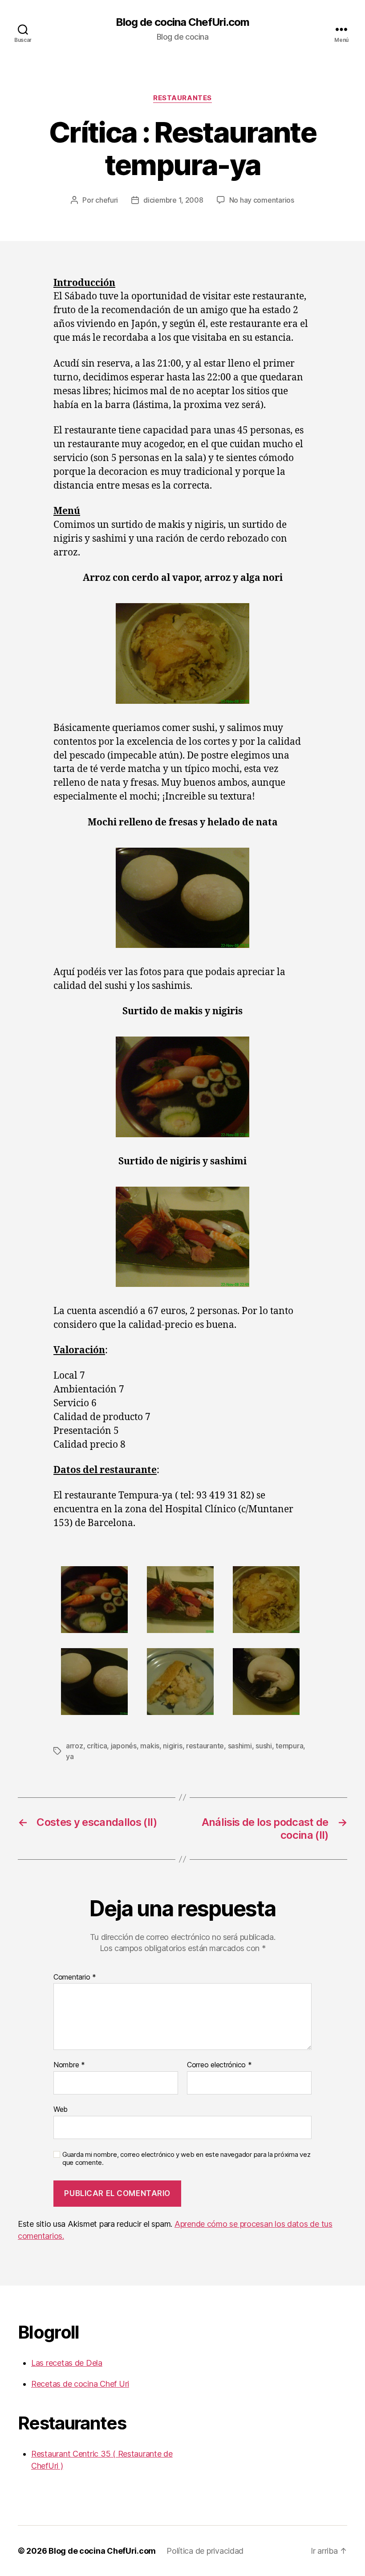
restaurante (205, 1746)
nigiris (172, 1746)
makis (150, 1746)
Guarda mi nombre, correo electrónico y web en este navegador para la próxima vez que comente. (186, 2159)
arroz (75, 1746)
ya (70, 1756)
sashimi (240, 1746)
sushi (264, 1746)
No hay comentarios (262, 200)
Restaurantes (182, 98)
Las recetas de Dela (67, 2363)
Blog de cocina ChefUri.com (182, 22)
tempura (289, 1746)
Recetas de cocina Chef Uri (80, 2384)
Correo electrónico (219, 2065)
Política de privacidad (205, 2551)
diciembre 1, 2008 (173, 200)
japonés (124, 1746)
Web (61, 2109)
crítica (97, 1746)
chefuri (107, 200)
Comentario (75, 1977)
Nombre (69, 2065)
